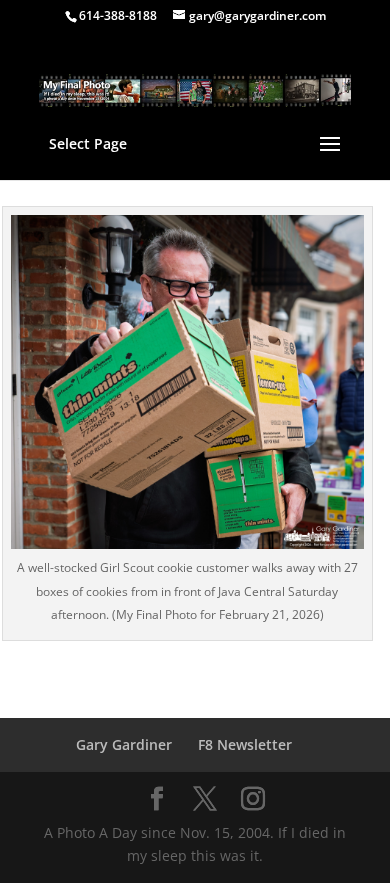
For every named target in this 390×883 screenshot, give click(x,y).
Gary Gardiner (124, 744)
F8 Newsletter (245, 744)
